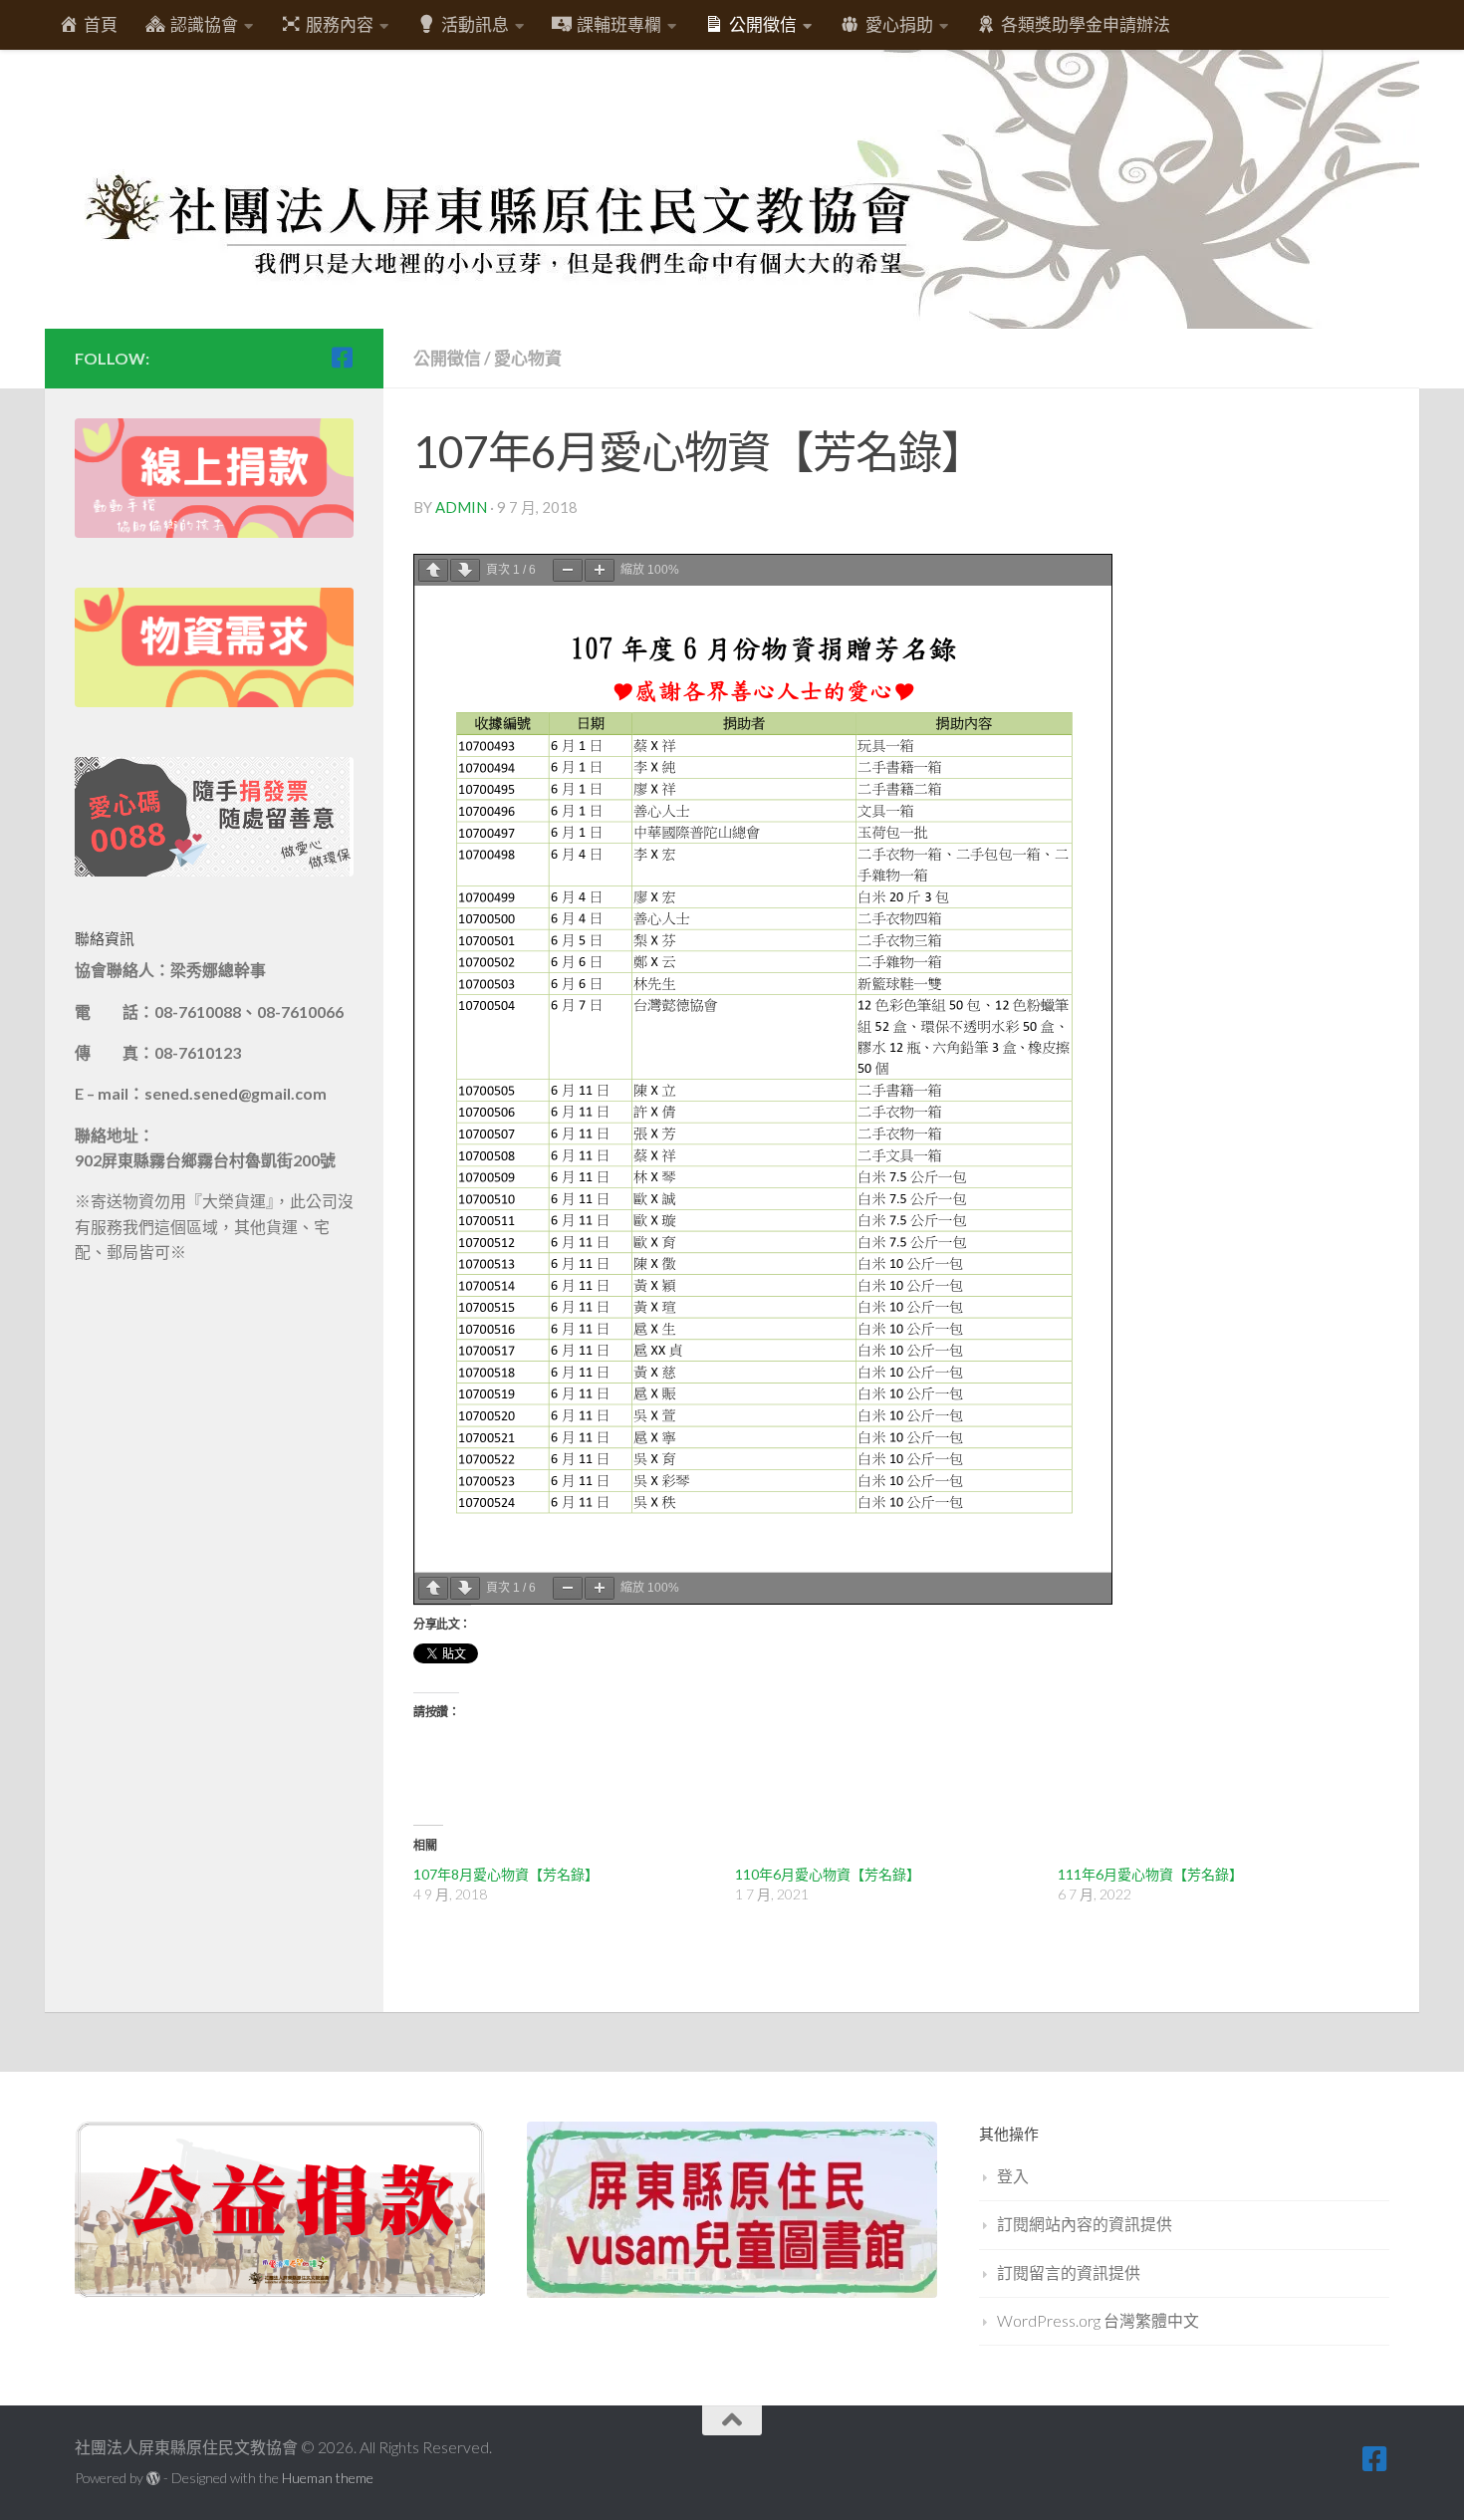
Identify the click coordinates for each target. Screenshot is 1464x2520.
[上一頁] (433, 570)
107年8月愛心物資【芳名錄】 (506, 1874)
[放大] (600, 570)
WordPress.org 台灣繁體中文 (1098, 2320)
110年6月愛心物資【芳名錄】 (828, 1874)
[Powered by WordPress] (153, 2478)
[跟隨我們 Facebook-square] (342, 358)
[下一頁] (465, 570)
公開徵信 (447, 358)
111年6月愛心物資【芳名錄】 (1150, 1874)
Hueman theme (328, 2478)
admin (461, 507)
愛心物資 (528, 358)
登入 (1013, 2176)
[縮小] (568, 570)
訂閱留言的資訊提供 (1069, 2272)
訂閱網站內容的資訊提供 (1085, 2224)
